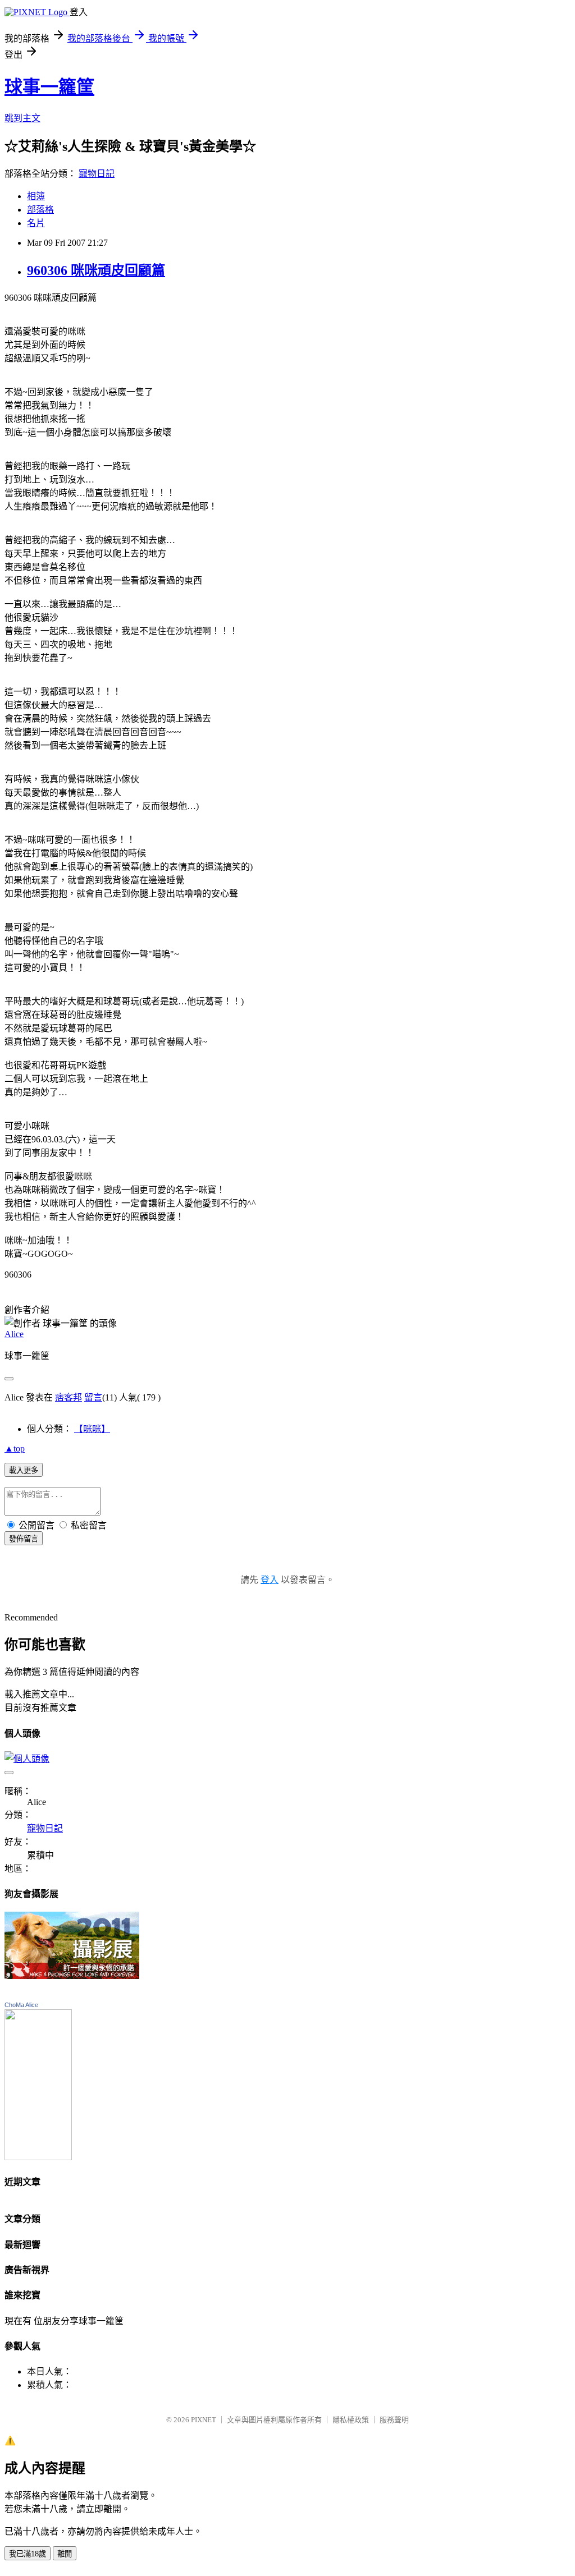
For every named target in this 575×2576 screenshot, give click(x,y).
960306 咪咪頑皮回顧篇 (96, 270)
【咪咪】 (92, 1429)
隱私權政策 (351, 2420)
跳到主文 (22, 118)
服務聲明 (394, 2420)
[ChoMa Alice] (38, 2157)
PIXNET (204, 2420)
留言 (93, 1397)
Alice (14, 1334)
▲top (15, 1448)
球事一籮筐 (49, 87)
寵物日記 (97, 174)
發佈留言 (24, 1539)
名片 (36, 223)
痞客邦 (69, 1397)
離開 (65, 2554)
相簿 (36, 196)
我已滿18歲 (28, 2554)
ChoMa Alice (21, 2005)
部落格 (40, 210)
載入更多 (24, 1470)
